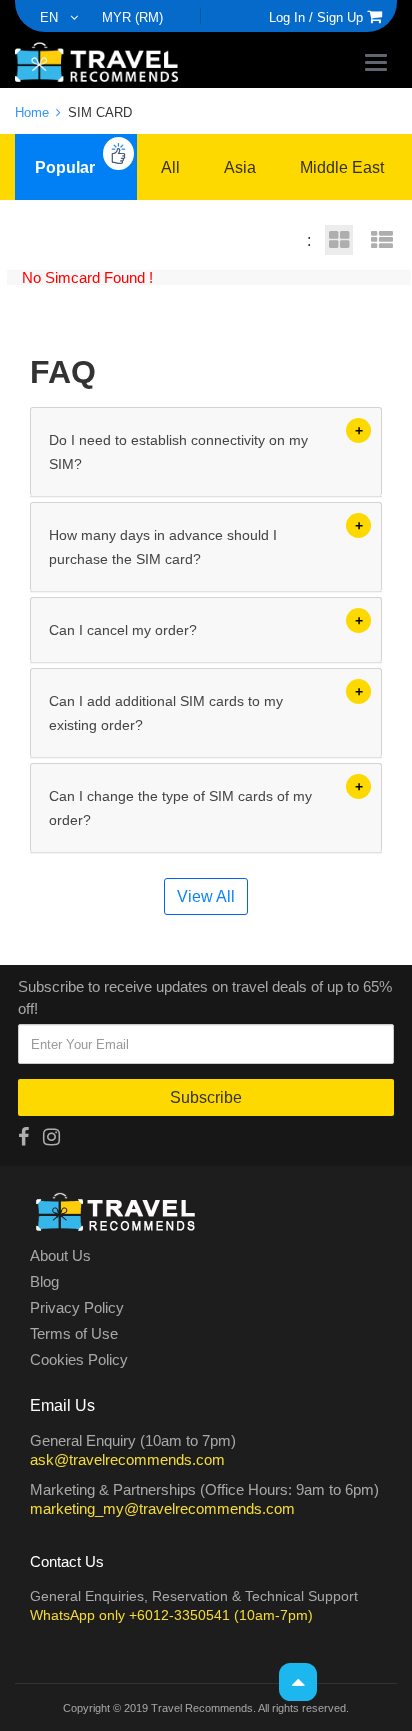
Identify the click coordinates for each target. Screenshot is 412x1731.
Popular (65, 166)
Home (34, 112)
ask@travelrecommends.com (127, 1459)
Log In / (291, 17)
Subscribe (206, 1096)
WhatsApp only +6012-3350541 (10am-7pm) (171, 1614)
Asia (240, 166)
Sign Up (340, 17)
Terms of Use (74, 1334)
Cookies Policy (79, 1360)
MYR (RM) (132, 17)
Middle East (342, 166)
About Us (60, 1256)
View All (206, 895)
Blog (44, 1282)
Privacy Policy (77, 1308)
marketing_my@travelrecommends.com (162, 1508)
